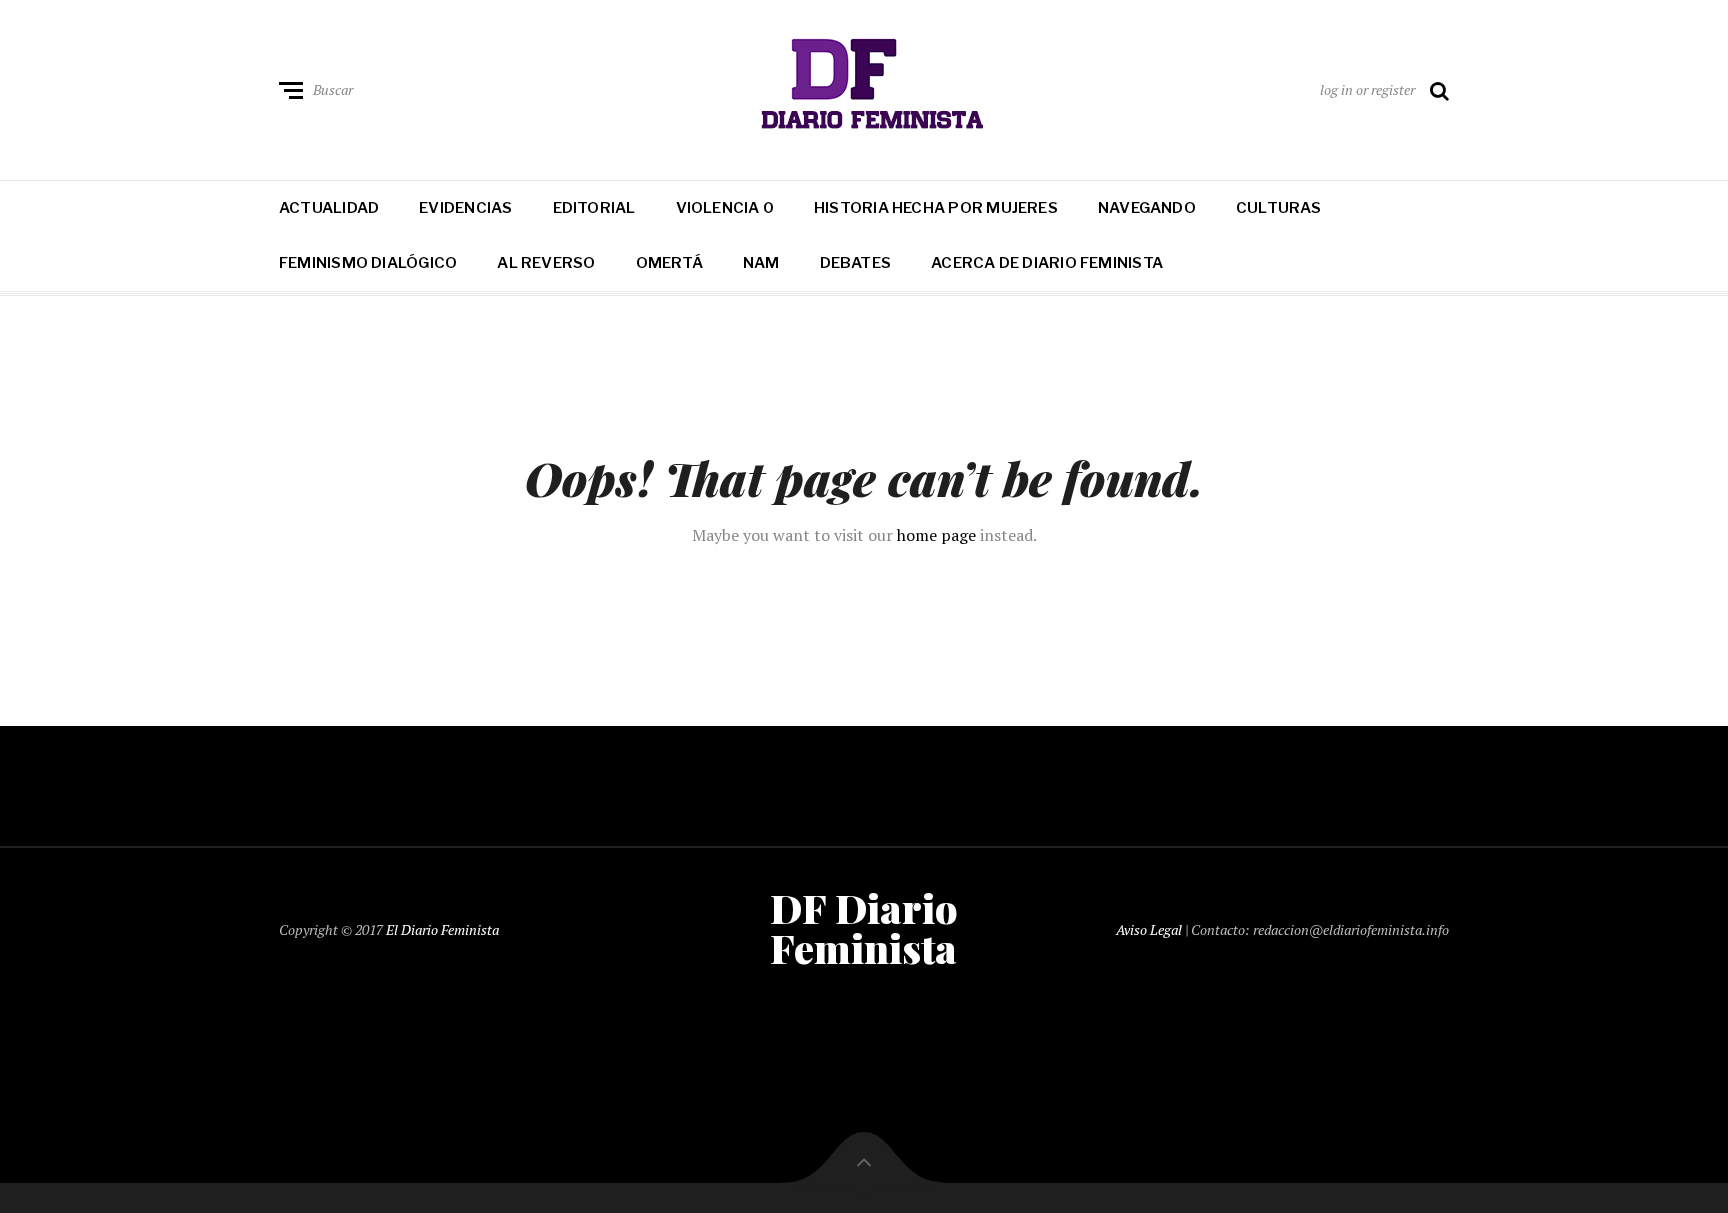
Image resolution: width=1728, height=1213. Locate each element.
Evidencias (465, 208)
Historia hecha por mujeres (936, 208)
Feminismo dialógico (368, 263)
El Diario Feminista (442, 929)
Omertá (669, 263)
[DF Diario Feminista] (864, 86)
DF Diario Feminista (864, 928)
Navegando (1147, 208)
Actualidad (329, 208)
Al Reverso (546, 263)
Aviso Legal (1149, 929)
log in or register (1367, 89)
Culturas (1279, 208)
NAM (761, 263)
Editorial (594, 208)
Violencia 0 (725, 208)
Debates (856, 263)
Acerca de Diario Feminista (1047, 263)
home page (936, 535)
